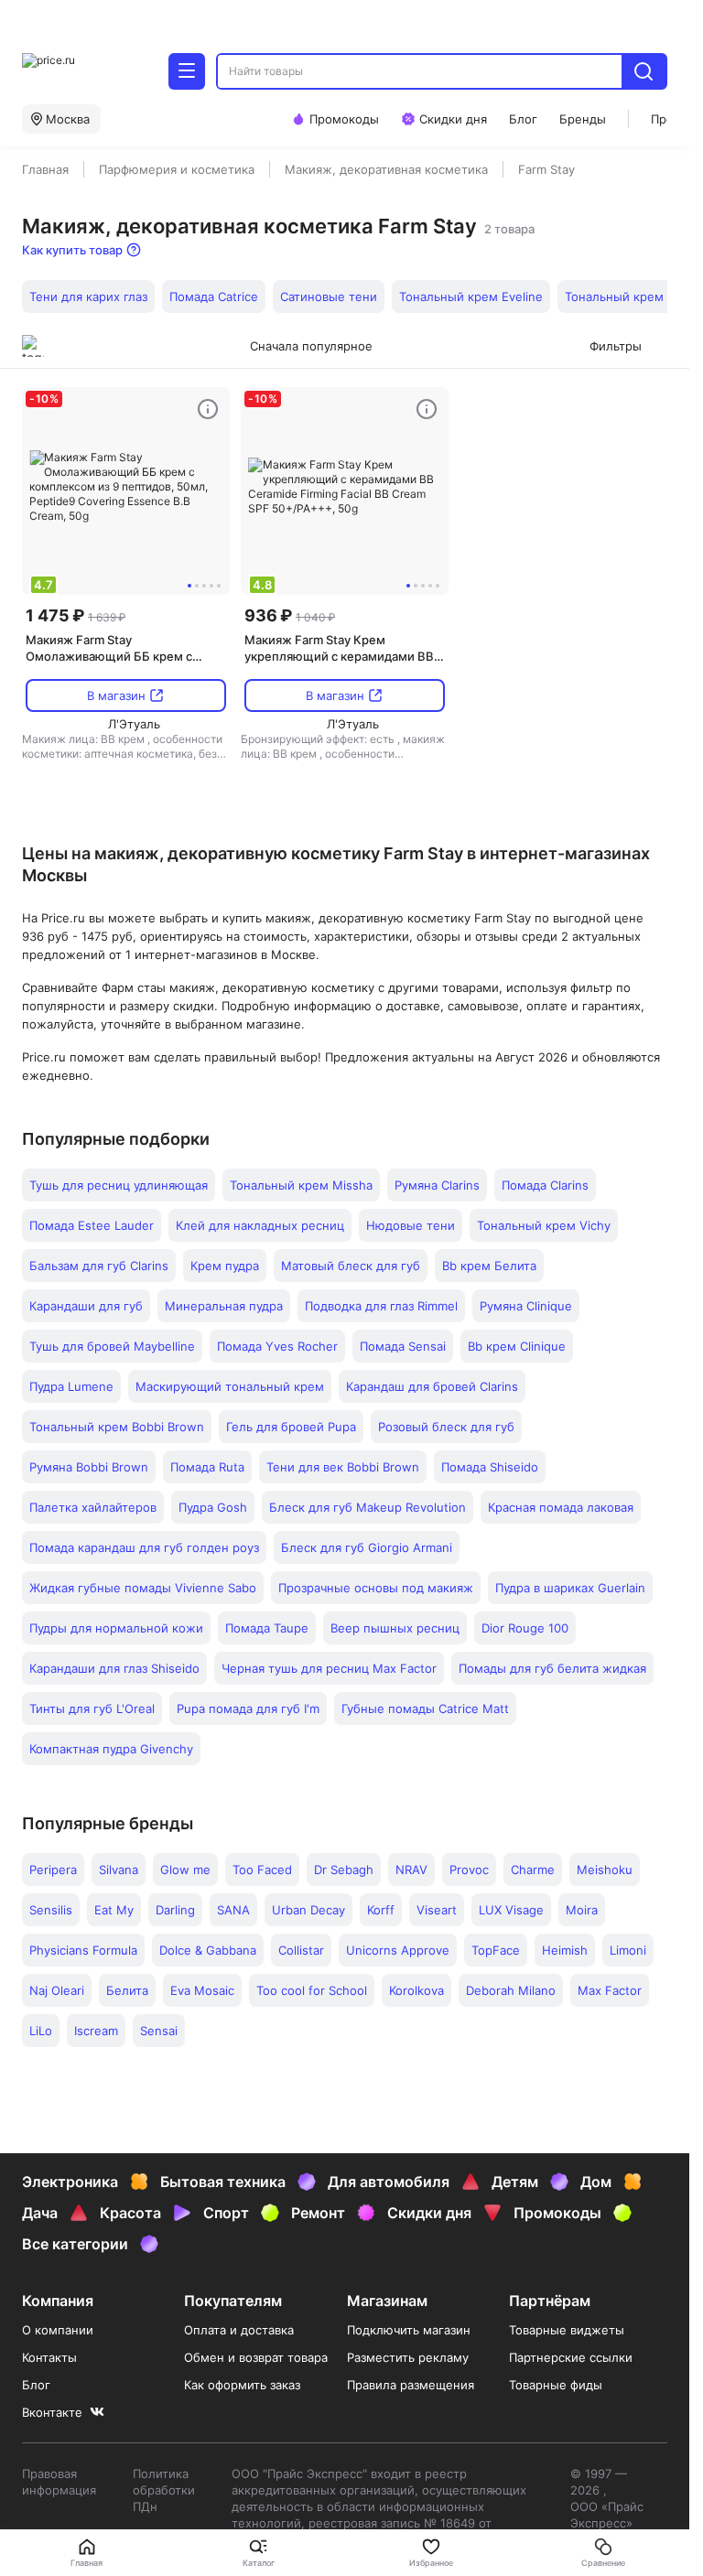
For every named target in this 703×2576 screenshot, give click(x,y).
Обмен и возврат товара (256, 2357)
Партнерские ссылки (571, 2357)
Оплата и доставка (239, 2330)
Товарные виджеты (567, 2330)
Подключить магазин (409, 2330)
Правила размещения (411, 2385)
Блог (36, 2385)
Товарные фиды (556, 2385)
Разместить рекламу (408, 2357)
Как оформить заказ (242, 2385)
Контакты (49, 2357)
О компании (58, 2330)
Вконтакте (52, 2412)
